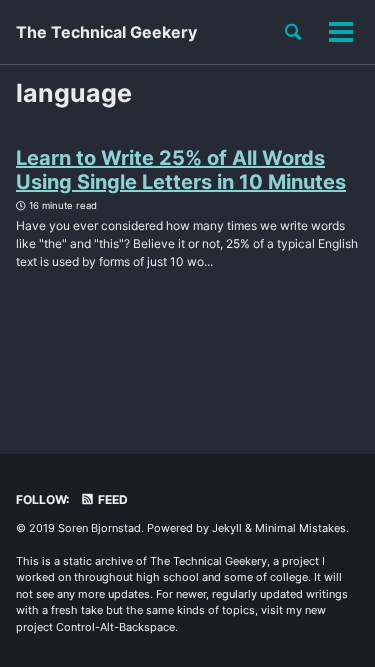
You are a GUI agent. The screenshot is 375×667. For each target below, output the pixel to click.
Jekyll (227, 528)
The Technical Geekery (106, 32)
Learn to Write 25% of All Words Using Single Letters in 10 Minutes (181, 170)
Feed (111, 499)
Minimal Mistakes (300, 528)
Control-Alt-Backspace (115, 627)
